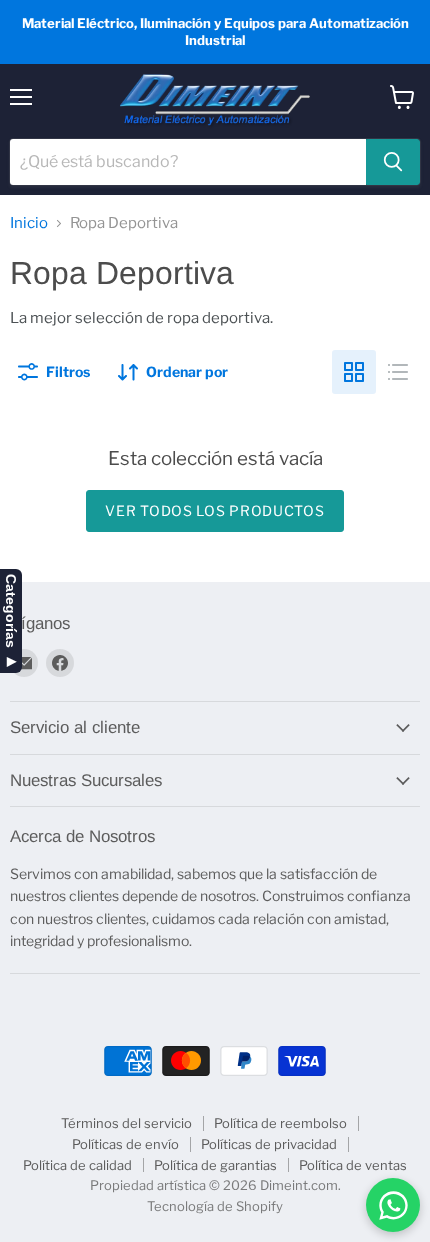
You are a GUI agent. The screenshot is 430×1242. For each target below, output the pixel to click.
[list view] (398, 372)
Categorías (11, 611)
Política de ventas (353, 1165)
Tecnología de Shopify (215, 1206)
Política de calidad (77, 1165)
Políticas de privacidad (269, 1144)
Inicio (29, 223)
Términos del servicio (126, 1123)
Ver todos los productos (214, 510)
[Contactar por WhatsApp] (393, 1205)
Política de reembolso (280, 1123)
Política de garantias (215, 1165)
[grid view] (354, 372)
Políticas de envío (125, 1144)
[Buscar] (393, 162)
